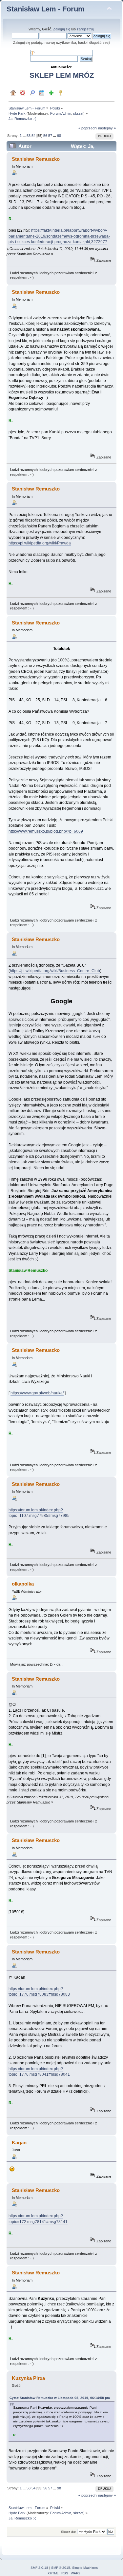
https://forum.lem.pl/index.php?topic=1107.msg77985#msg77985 (39, 1513)
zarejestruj (85, 29)
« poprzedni (88, 128)
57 (50, 136)
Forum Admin (61, 113)
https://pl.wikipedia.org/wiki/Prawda (40, 543)
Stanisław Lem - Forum (46, 9)
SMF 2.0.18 (39, 2568)
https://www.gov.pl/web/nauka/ (37, 1393)
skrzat (78, 113)
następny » (107, 128)
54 (33, 136)
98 (59, 136)
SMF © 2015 (61, 2568)
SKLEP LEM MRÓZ (62, 75)
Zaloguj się (62, 29)
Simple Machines (85, 2568)
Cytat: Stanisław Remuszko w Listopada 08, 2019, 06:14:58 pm (60, 2398)
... (25, 136)
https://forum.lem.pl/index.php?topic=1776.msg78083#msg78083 (39, 1992)
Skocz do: (69, 2532)
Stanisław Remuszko (36, 159)
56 (45, 136)
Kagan (19, 2143)
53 (29, 136)
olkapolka (23, 1584)
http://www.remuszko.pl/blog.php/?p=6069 (46, 831)
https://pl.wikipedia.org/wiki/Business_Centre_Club (55, 971)
